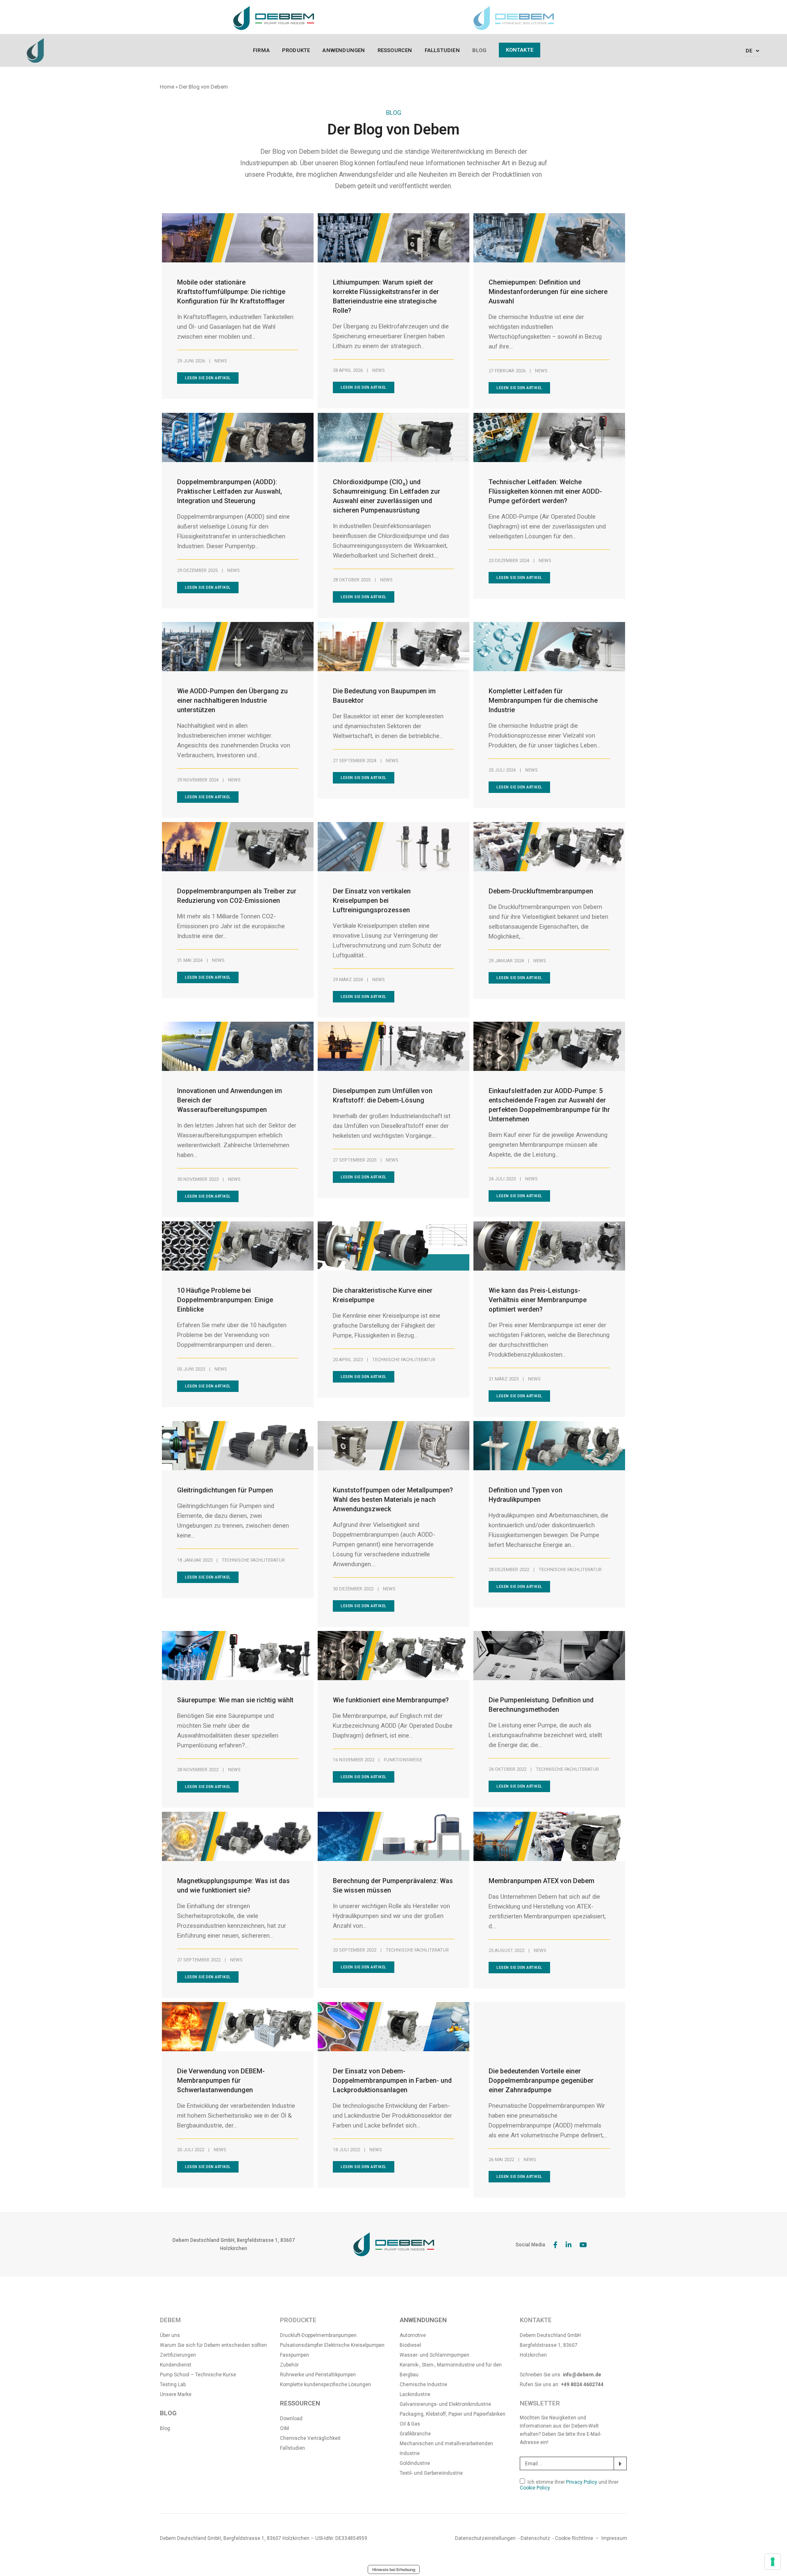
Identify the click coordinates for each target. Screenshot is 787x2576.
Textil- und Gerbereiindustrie (431, 2473)
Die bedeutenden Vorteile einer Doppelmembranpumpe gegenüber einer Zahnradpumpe (541, 2081)
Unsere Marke (176, 2394)
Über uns (170, 2335)
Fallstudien (442, 50)
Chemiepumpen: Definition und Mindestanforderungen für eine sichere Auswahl (548, 292)
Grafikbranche (415, 2434)
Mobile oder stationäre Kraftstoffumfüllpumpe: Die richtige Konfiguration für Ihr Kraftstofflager (231, 292)
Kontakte (520, 50)
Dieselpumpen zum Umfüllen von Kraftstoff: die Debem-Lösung (383, 1096)
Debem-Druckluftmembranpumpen (541, 891)
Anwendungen (343, 50)
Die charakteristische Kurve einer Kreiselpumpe (383, 1295)
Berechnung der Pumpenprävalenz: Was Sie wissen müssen (393, 1886)
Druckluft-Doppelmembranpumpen (318, 2335)
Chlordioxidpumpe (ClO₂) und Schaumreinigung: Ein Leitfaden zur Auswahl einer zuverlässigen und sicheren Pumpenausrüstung (387, 496)
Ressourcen (395, 50)
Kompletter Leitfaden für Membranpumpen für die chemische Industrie (543, 700)
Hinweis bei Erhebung (394, 2569)
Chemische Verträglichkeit (310, 2438)
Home (167, 87)
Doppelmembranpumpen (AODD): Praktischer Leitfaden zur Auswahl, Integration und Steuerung (230, 491)
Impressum (614, 2538)
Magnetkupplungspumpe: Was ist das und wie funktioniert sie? (233, 1886)
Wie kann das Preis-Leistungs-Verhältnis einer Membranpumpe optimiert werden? (538, 1300)
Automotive (413, 2335)
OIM (284, 2428)
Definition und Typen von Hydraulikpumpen (525, 1495)
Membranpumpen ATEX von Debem (541, 1881)
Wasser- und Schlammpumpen (434, 2355)
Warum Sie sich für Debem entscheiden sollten (213, 2345)
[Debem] (35, 50)
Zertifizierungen (178, 2355)
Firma (261, 50)
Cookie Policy (535, 2488)
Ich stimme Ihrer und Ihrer (569, 2485)
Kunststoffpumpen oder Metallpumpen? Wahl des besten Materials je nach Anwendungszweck (393, 1500)
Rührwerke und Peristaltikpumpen (318, 2375)
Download (291, 2419)
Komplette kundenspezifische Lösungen (325, 2385)
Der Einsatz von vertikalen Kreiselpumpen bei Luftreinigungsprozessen (372, 901)
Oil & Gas (410, 2424)
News (221, 361)
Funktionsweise (403, 1760)
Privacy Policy (582, 2482)
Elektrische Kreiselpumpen (354, 2345)
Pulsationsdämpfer (302, 2345)
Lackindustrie (415, 2394)
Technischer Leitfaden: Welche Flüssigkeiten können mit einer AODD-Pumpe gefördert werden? (545, 491)
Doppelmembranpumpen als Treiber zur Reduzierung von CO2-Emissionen (237, 896)
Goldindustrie (415, 2463)
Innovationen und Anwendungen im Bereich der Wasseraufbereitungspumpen (230, 1100)
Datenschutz (535, 2538)
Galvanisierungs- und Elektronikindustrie (445, 2404)
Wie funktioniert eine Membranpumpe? (391, 1700)
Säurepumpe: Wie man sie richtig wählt (235, 1700)
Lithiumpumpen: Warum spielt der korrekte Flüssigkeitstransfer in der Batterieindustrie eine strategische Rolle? (386, 296)
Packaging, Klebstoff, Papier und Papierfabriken (453, 2414)
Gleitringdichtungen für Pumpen (225, 1490)
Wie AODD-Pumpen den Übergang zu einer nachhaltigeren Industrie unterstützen (232, 700)
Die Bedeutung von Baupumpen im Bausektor (384, 696)
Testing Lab (173, 2385)
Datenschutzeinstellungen (485, 2538)
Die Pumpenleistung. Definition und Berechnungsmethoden (541, 1705)
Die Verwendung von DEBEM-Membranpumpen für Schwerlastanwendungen (221, 2081)
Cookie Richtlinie (574, 2538)
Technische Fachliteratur (404, 1360)
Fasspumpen (295, 2355)
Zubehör (289, 2365)
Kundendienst (176, 2365)
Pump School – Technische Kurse (198, 2375)
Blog (479, 50)
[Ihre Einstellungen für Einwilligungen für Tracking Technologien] (773, 2562)
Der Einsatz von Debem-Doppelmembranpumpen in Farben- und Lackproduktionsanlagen (392, 2081)
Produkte (296, 50)
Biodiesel (410, 2345)
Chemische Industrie (423, 2385)
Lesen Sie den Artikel (208, 378)
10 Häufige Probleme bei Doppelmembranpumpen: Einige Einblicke (225, 1300)
